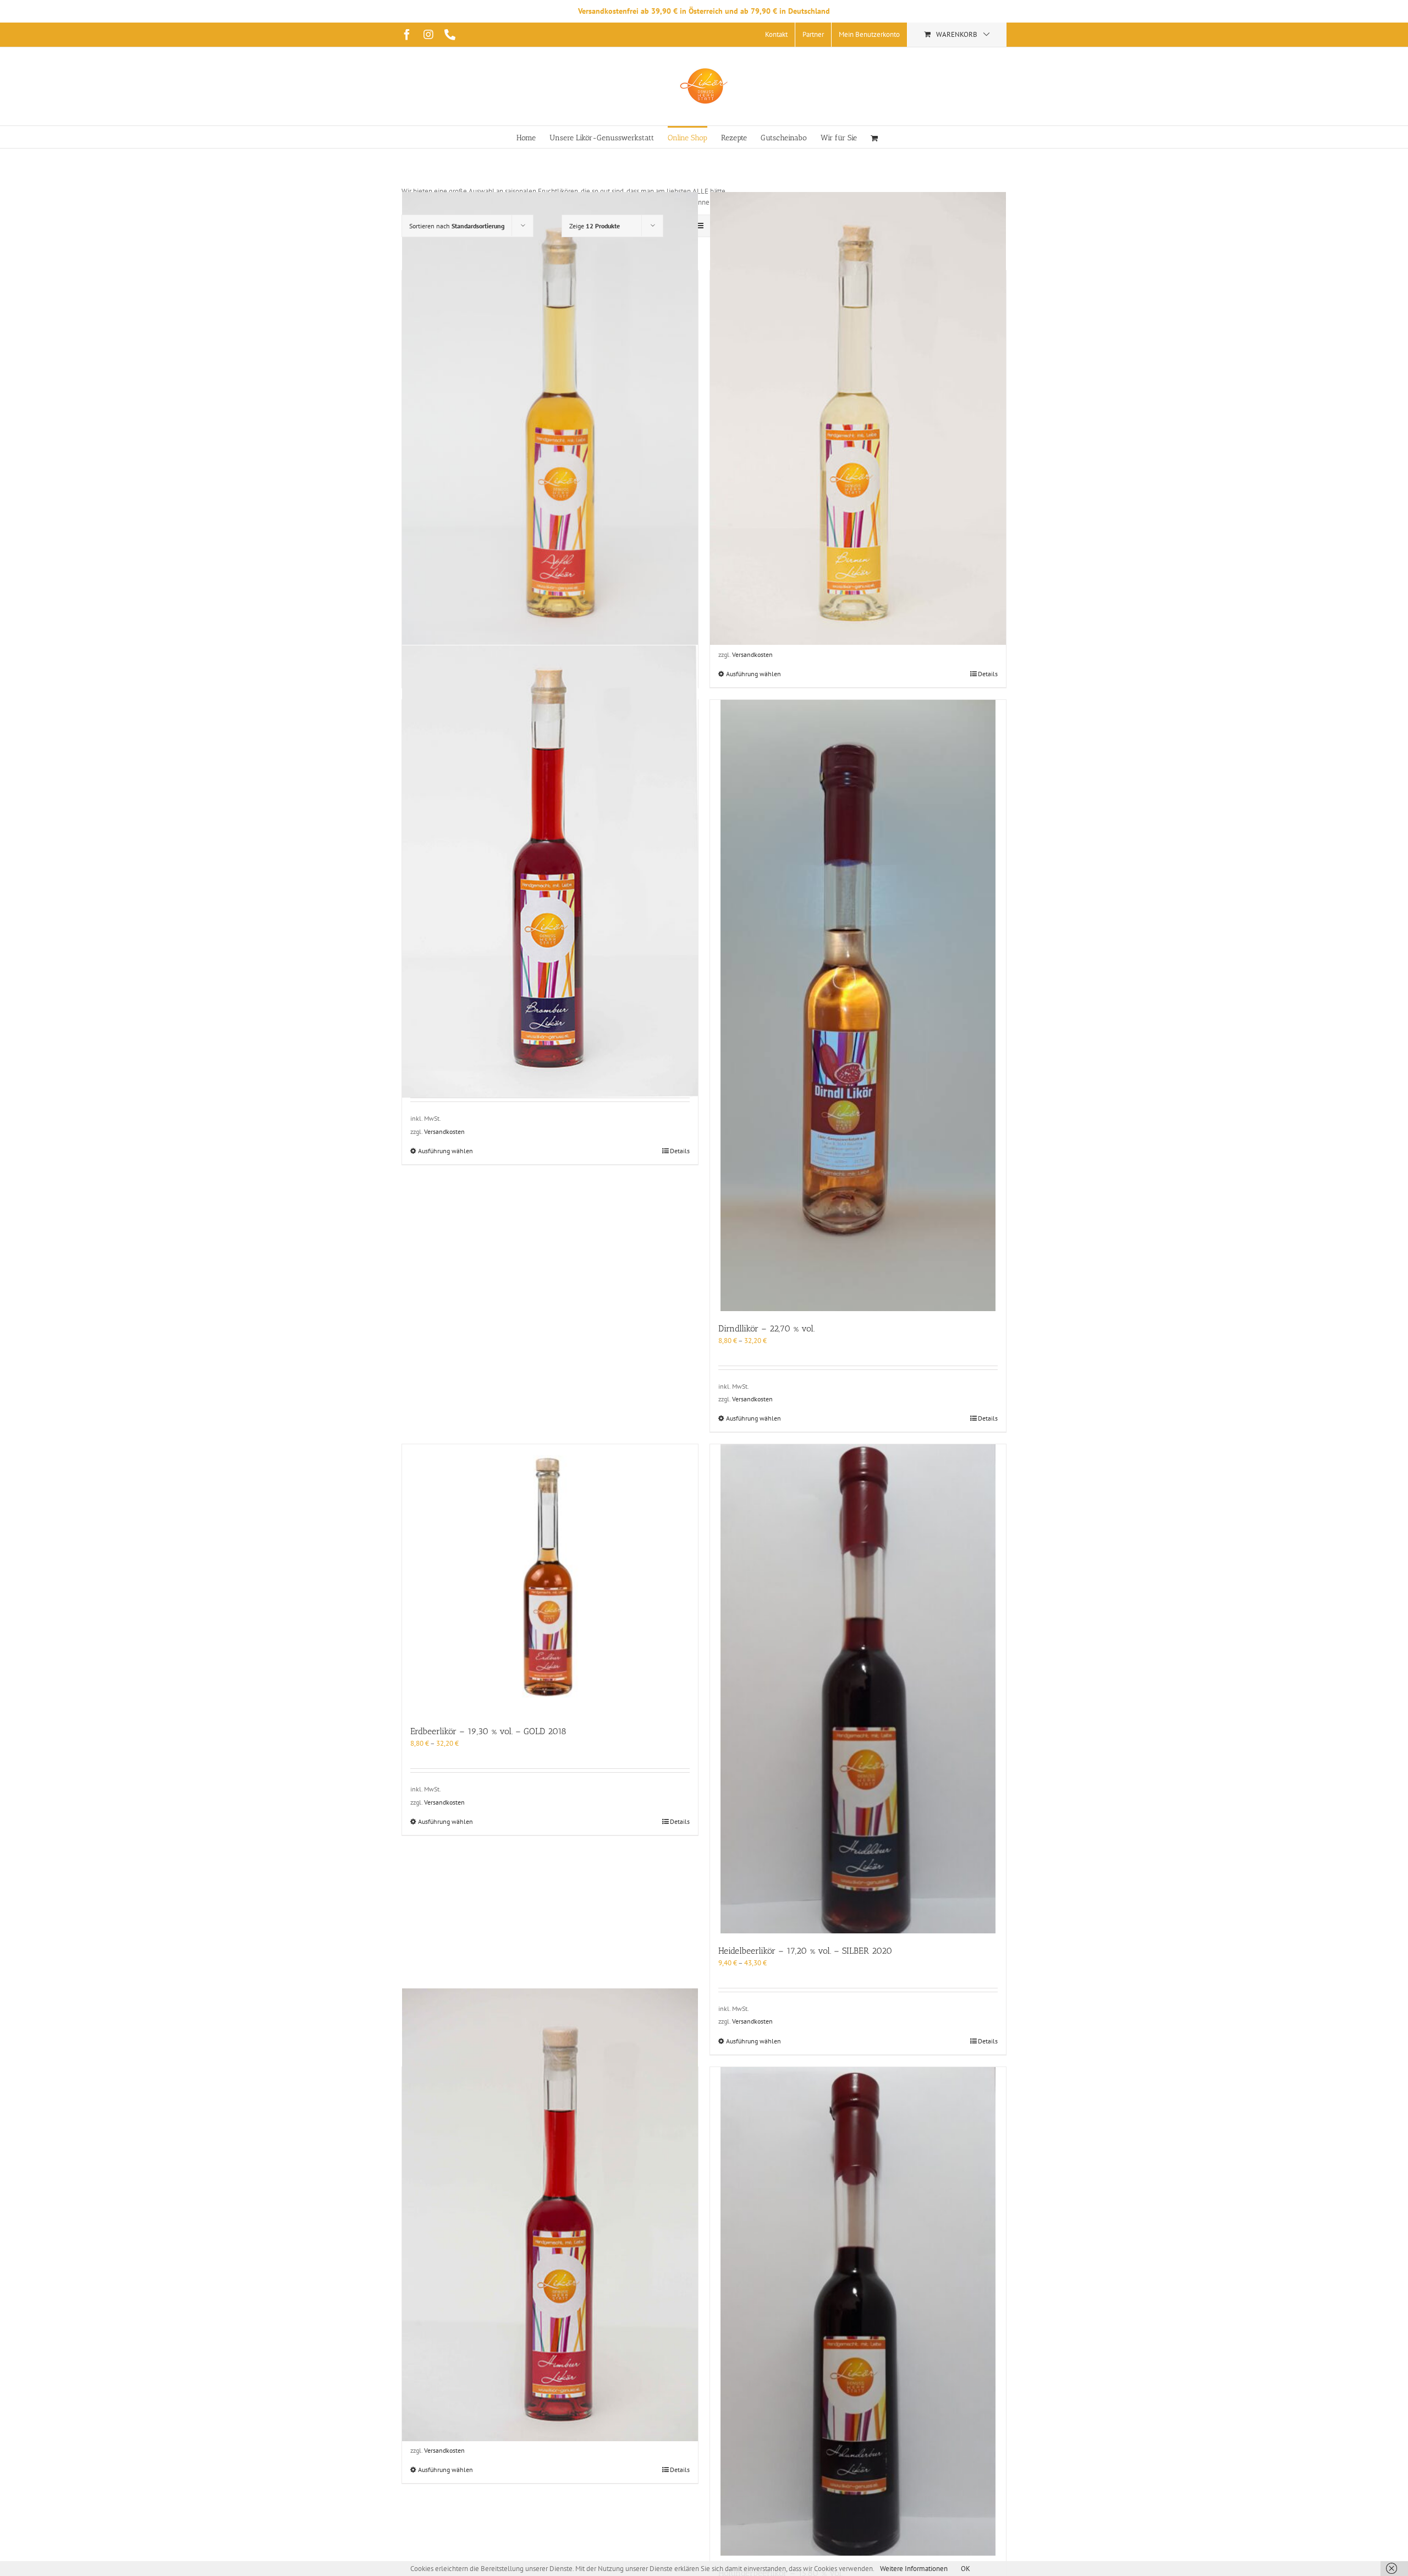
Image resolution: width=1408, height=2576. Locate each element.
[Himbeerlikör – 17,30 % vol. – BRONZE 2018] (550, 2215)
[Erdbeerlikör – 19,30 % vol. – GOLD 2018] (550, 1579)
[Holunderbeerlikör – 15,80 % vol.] (858, 2312)
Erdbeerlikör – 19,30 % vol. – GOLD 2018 (488, 1731)
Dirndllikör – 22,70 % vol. (766, 1328)
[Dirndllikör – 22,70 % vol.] (858, 1005)
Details (988, 674)
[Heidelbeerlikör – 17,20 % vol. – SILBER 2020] (858, 1689)
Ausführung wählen (754, 674)
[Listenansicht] (699, 226)
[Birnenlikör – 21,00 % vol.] (858, 419)
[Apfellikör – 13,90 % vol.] (550, 419)
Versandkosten (752, 654)
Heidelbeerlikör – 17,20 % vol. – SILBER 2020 (805, 1951)
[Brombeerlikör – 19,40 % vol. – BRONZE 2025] (550, 872)
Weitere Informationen (914, 2569)
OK (966, 2569)
